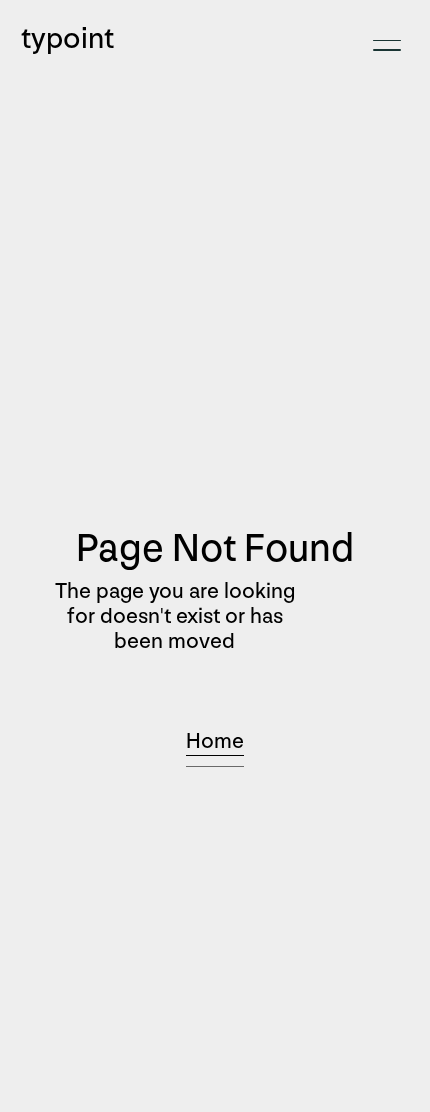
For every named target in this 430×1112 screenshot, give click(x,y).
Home (215, 741)
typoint (67, 39)
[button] (387, 45)
